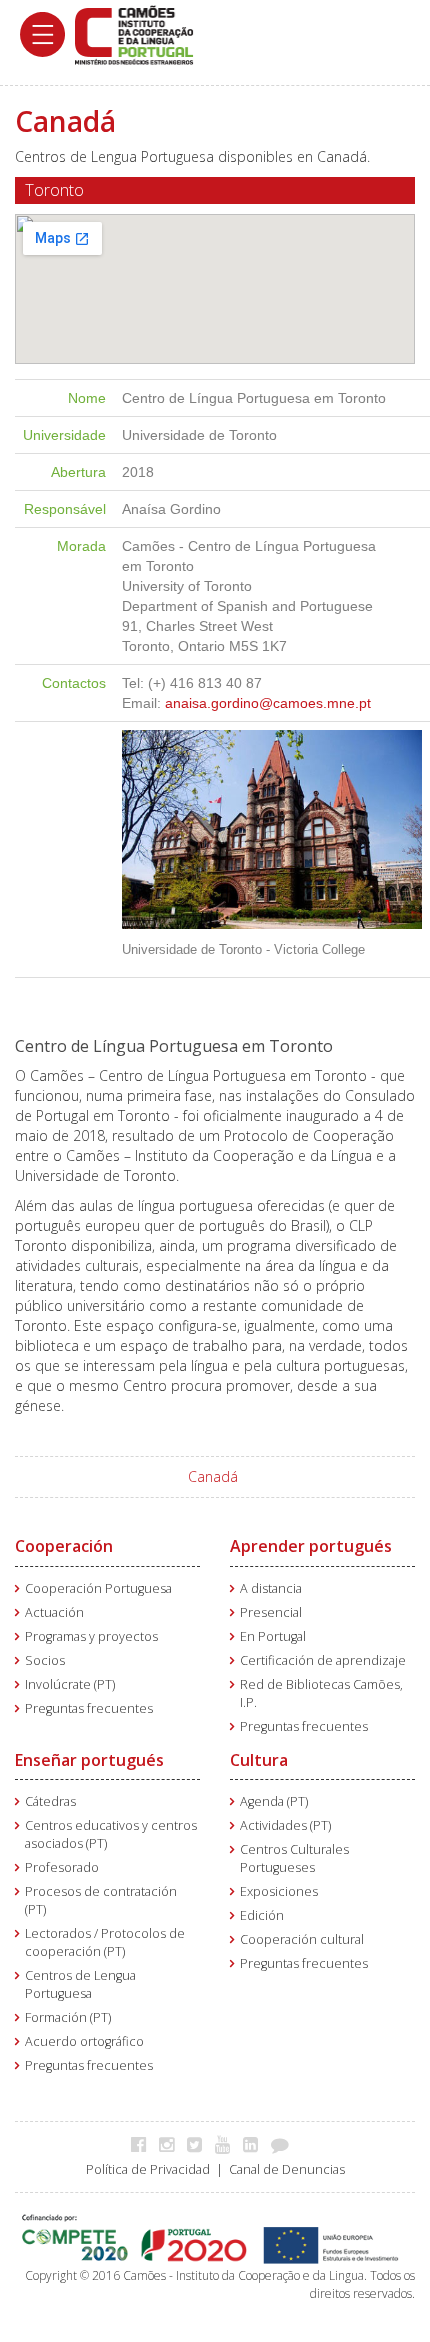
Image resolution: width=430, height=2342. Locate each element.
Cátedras (50, 1801)
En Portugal (273, 1636)
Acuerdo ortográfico (84, 2041)
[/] (134, 33)
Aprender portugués (311, 1546)
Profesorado (62, 1867)
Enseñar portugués (89, 1760)
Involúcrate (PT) (70, 1684)
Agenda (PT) (274, 1801)
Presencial (271, 1612)
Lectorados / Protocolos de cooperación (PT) (105, 1942)
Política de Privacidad (148, 2169)
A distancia (271, 1588)
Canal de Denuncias (287, 2169)
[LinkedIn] (255, 2144)
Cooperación (64, 1546)
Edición (262, 1915)
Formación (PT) (68, 2017)
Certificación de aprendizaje (323, 1660)
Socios (45, 1660)
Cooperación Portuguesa (98, 1588)
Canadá (213, 1476)
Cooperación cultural (302, 1939)
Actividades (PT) (285, 1825)
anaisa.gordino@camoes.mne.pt (268, 703)
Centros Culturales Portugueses (294, 1858)
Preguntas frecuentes (89, 1708)
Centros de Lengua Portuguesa (80, 1984)
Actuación (54, 1612)
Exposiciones (279, 1891)
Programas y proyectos (91, 1636)
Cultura (259, 1760)
